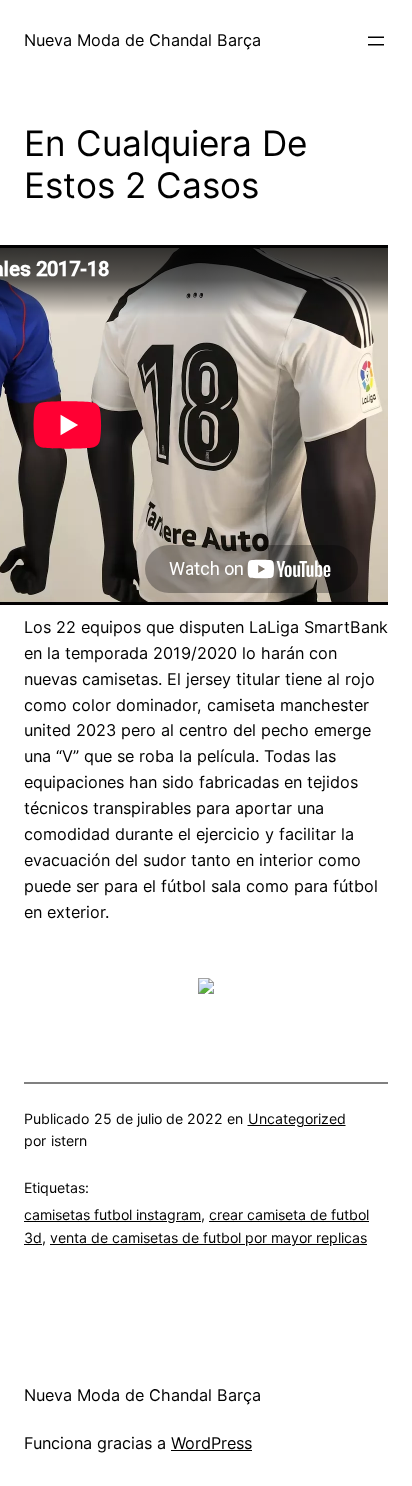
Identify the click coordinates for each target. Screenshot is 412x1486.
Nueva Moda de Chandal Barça (142, 40)
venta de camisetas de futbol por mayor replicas (208, 1237)
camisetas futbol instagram (112, 1214)
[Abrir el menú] (376, 41)
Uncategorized (297, 1118)
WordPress (211, 1443)
